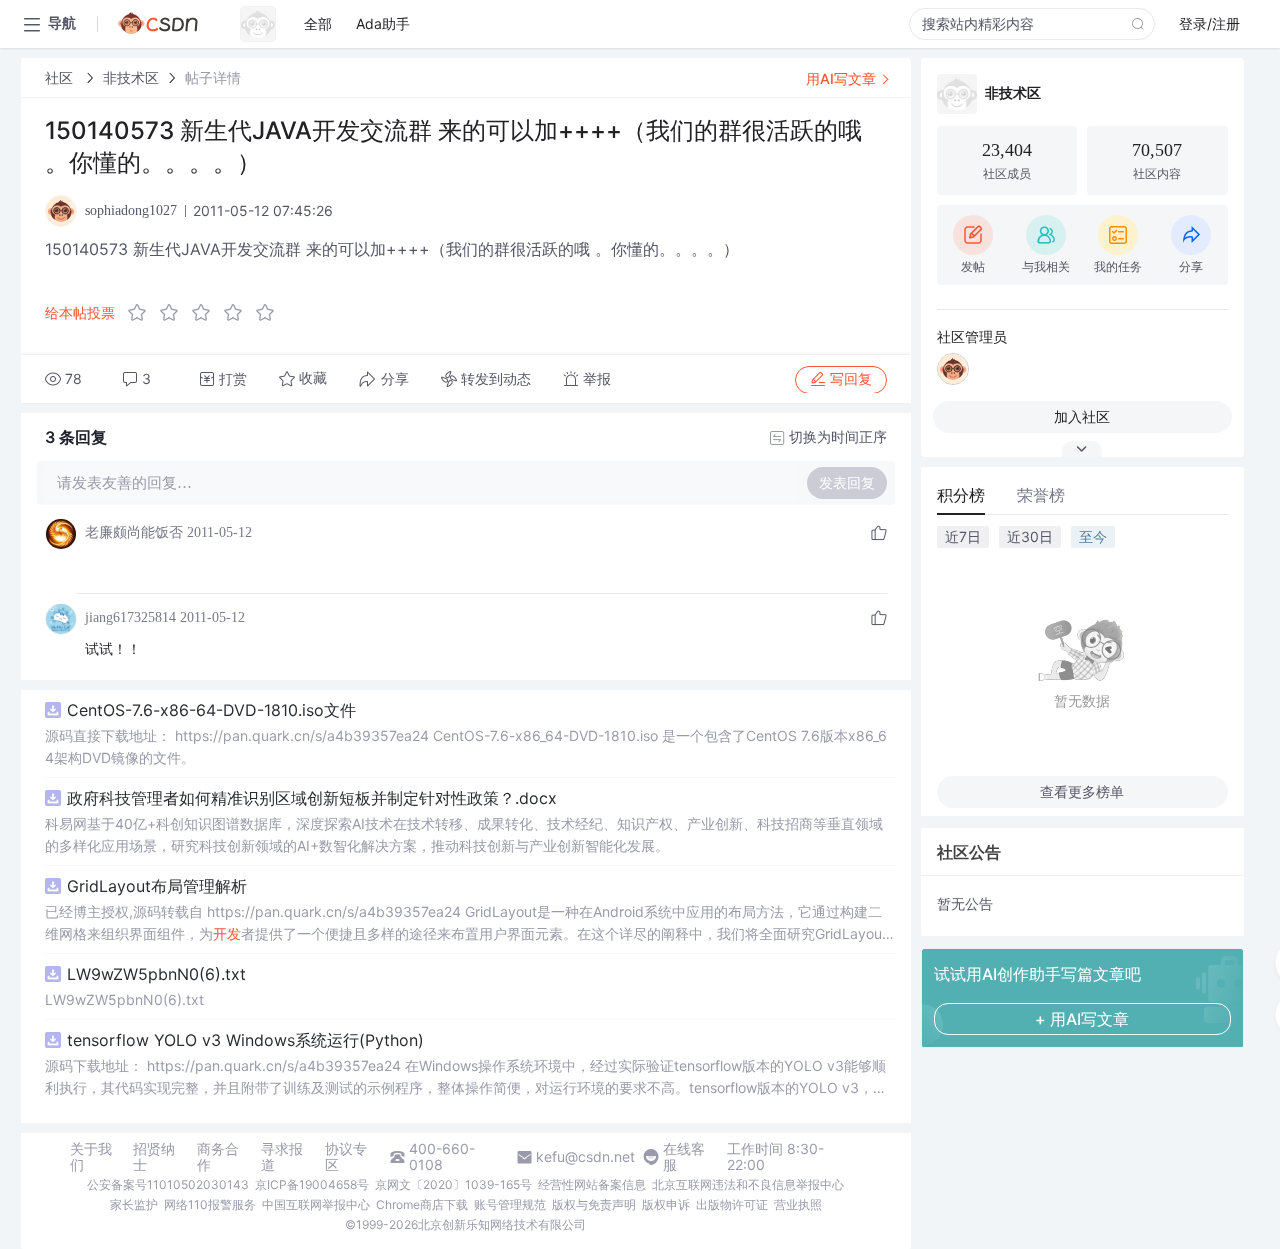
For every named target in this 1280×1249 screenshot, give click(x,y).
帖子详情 (213, 77)
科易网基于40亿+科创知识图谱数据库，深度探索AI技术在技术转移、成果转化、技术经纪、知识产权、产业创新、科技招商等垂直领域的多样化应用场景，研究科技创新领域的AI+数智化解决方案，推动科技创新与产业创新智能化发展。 (464, 834)
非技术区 (131, 77)
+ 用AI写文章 (1082, 1019)
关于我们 (91, 1157)
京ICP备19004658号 (312, 1184)
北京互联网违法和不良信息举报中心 (748, 1184)
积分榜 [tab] (961, 495)
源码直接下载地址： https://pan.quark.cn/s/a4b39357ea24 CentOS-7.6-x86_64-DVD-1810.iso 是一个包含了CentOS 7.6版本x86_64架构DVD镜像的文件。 (466, 746)
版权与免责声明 (594, 1204)
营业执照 (798, 1204)
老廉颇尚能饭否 (134, 532)
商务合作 (218, 1157)
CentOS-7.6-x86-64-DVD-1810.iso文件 (211, 710)
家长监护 (134, 1204)
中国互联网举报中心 (316, 1204)
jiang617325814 (130, 617)
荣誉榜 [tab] (1041, 495)
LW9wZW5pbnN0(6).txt (156, 974)
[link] (61, 77)
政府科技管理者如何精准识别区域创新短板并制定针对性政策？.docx (312, 798)
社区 (61, 77)
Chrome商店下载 (422, 1204)
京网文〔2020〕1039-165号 (453, 1184)
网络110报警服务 (210, 1204)
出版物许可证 (732, 1204)
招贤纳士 (154, 1157)
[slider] (207, 313)
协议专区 (346, 1157)
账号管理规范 (510, 1204)
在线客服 (684, 1157)
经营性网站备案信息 (592, 1184)
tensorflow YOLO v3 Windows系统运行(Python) (245, 1040)
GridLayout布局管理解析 (157, 886)
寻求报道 (282, 1157)
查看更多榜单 (1082, 791)
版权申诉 (666, 1204)
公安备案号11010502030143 (168, 1184)
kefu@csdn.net (585, 1157)
